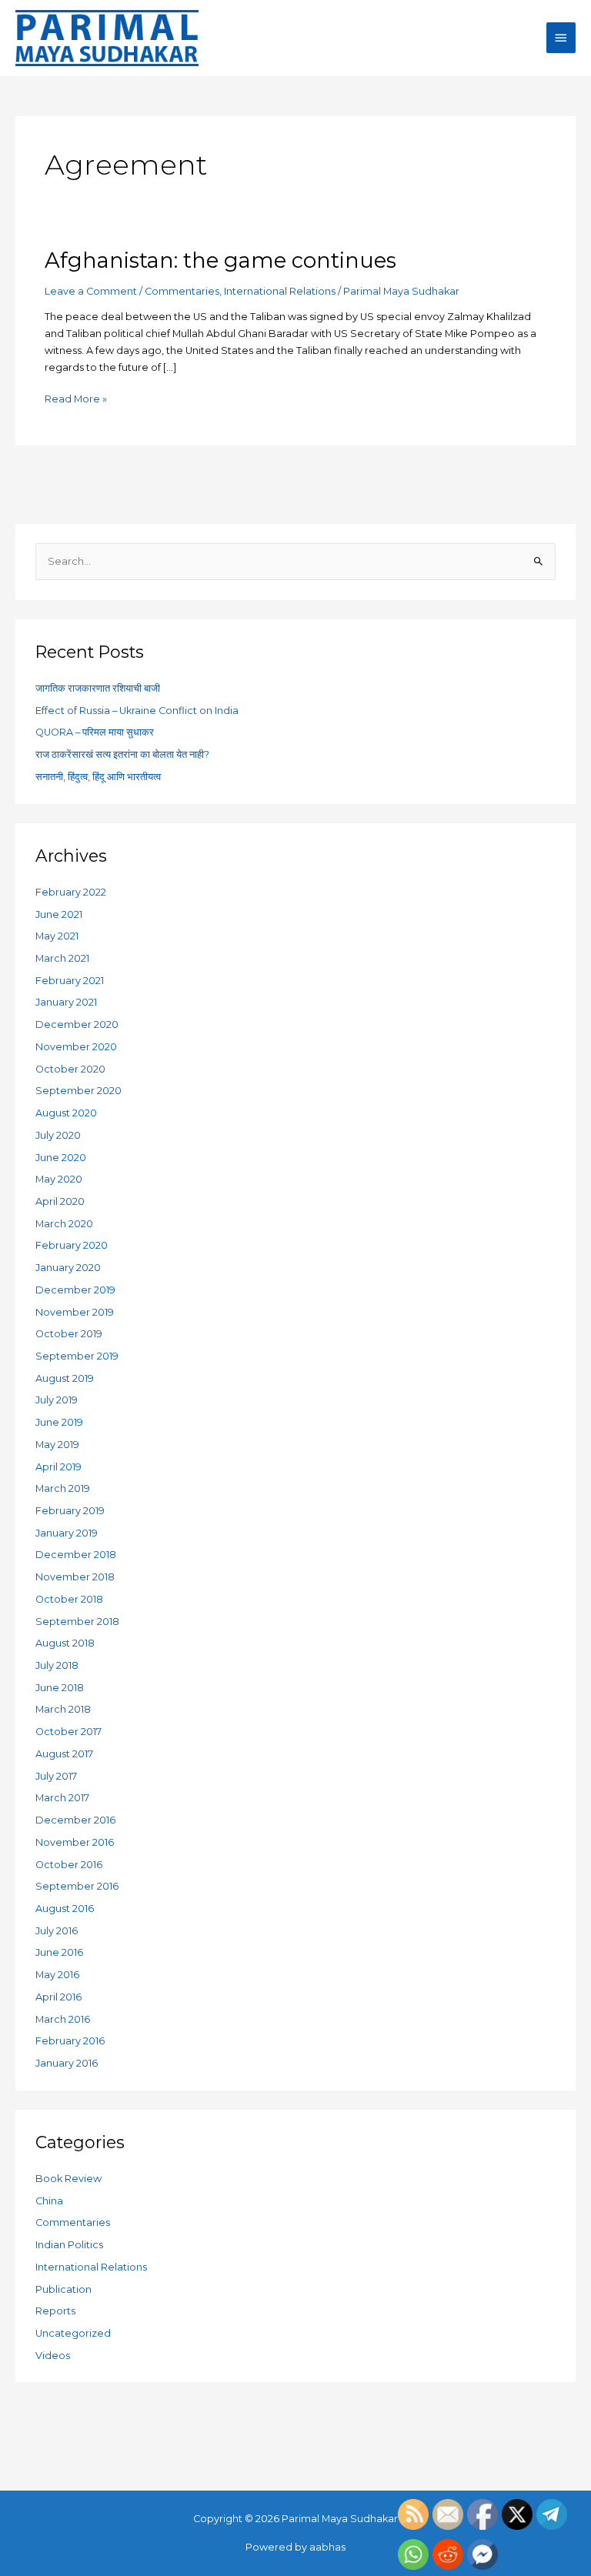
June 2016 (59, 1952)
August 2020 (66, 1113)
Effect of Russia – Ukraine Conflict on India (137, 711)
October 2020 (70, 1069)
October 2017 (68, 1732)
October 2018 (69, 1599)
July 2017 (56, 1776)
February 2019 (70, 1511)
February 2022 (71, 892)
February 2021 (70, 981)
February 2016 (70, 2041)
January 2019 (67, 1533)
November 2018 (75, 1577)
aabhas (327, 2547)
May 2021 (57, 936)
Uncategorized (73, 2333)
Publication (63, 2289)
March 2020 (64, 1224)
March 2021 (62, 958)
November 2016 (75, 1842)
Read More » (76, 398)
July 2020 (58, 1135)
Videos (53, 2356)
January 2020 (68, 1268)
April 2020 (60, 1201)
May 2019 (57, 1445)
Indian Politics (69, 2245)
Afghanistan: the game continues (220, 260)
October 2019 (69, 1334)
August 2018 (65, 1643)
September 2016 (77, 1886)
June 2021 (59, 914)
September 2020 (78, 1091)
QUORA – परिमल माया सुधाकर (95, 732)
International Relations (280, 291)
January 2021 (66, 1002)
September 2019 (77, 1356)
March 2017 (62, 1798)
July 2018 (57, 1665)
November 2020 (76, 1047)
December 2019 (75, 1290)
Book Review (68, 2179)
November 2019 (75, 1312)
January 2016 (67, 2063)
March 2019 (63, 1488)
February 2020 (72, 1245)
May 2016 (57, 1975)
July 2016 (57, 1931)
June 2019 (59, 1422)
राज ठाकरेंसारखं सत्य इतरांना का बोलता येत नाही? (122, 754)
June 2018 (60, 1688)
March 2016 (63, 2019)
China (49, 2201)
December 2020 (77, 1024)
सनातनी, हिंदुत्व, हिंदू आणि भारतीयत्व (98, 777)
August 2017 (64, 1754)
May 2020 (59, 1179)
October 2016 (69, 1865)
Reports (55, 2311)
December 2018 (76, 1555)
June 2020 (61, 1158)
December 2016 (75, 1820)
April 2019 (58, 1467)
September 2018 (77, 1622)
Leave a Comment (91, 291)
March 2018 (63, 1709)
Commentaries (182, 291)
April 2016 (58, 1997)
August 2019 (65, 1378)
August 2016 (65, 1909)
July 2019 (57, 1400)
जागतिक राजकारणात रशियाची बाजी (98, 688)
